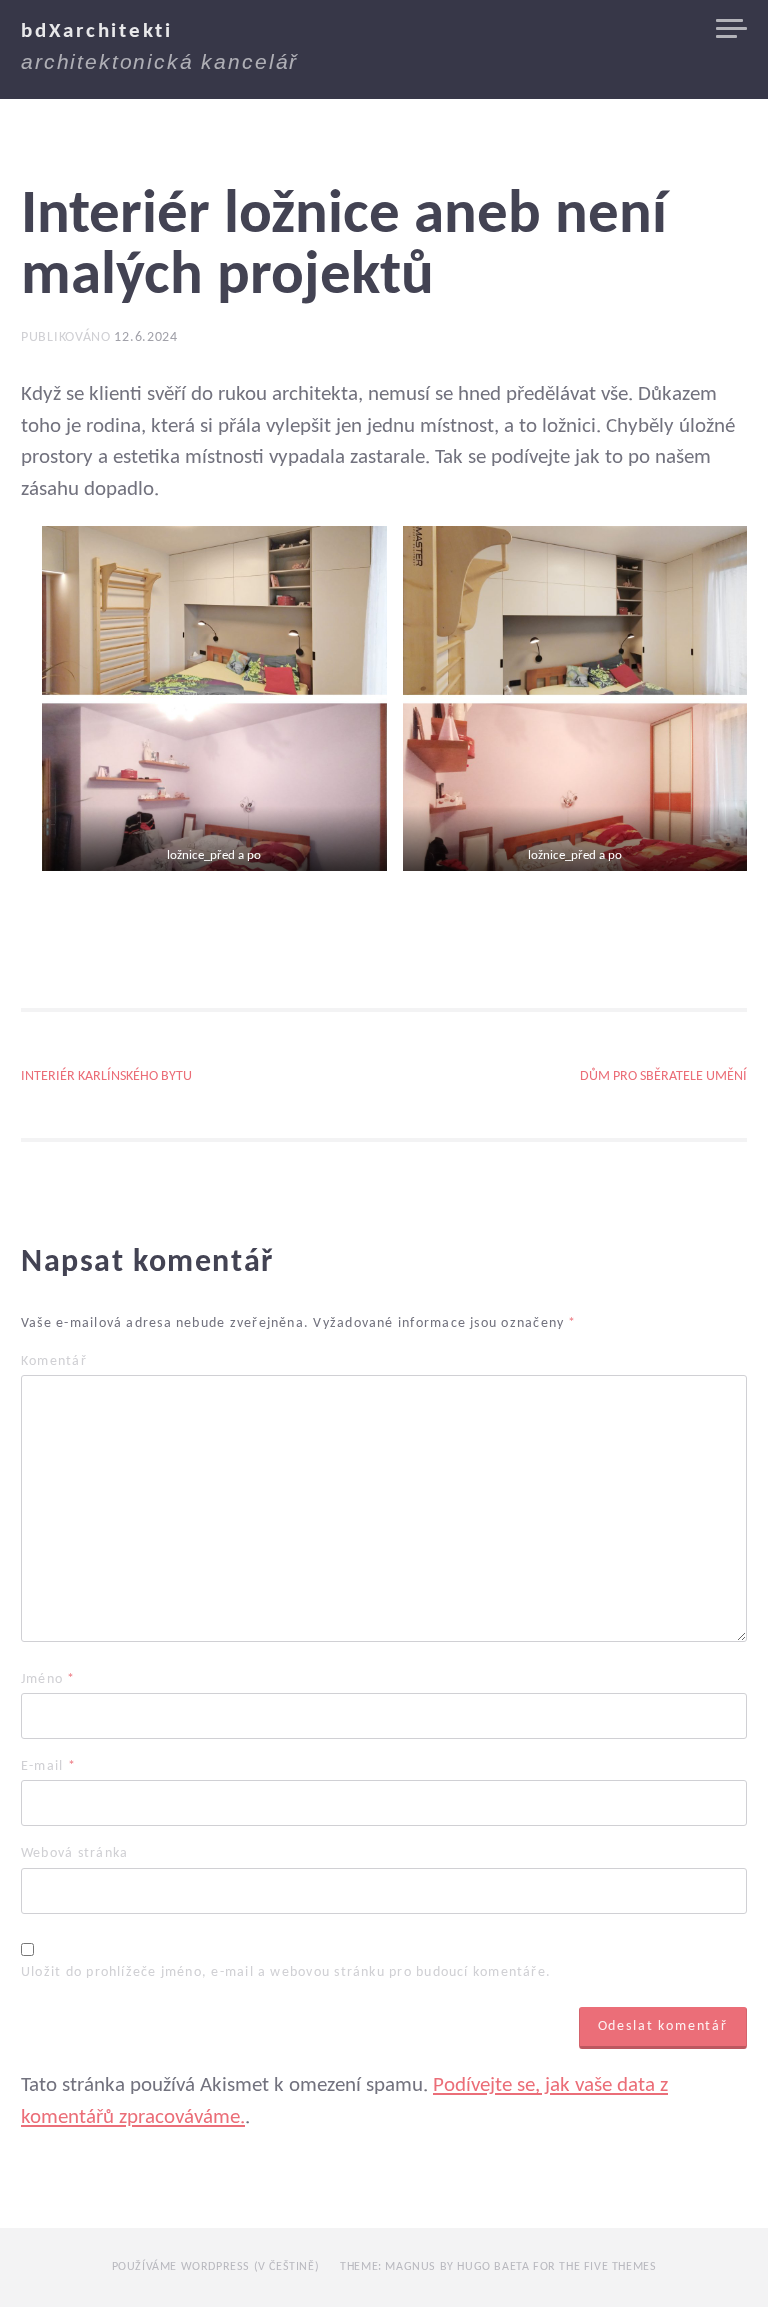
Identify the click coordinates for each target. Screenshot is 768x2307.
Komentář (54, 1362)
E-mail (48, 1767)
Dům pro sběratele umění (663, 1077)
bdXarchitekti (97, 31)
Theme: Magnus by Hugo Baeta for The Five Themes (498, 2267)
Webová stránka (74, 1854)
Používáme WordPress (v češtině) (216, 2267)
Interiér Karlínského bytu (106, 1077)
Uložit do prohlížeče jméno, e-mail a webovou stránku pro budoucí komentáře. (286, 1973)
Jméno (48, 1680)
